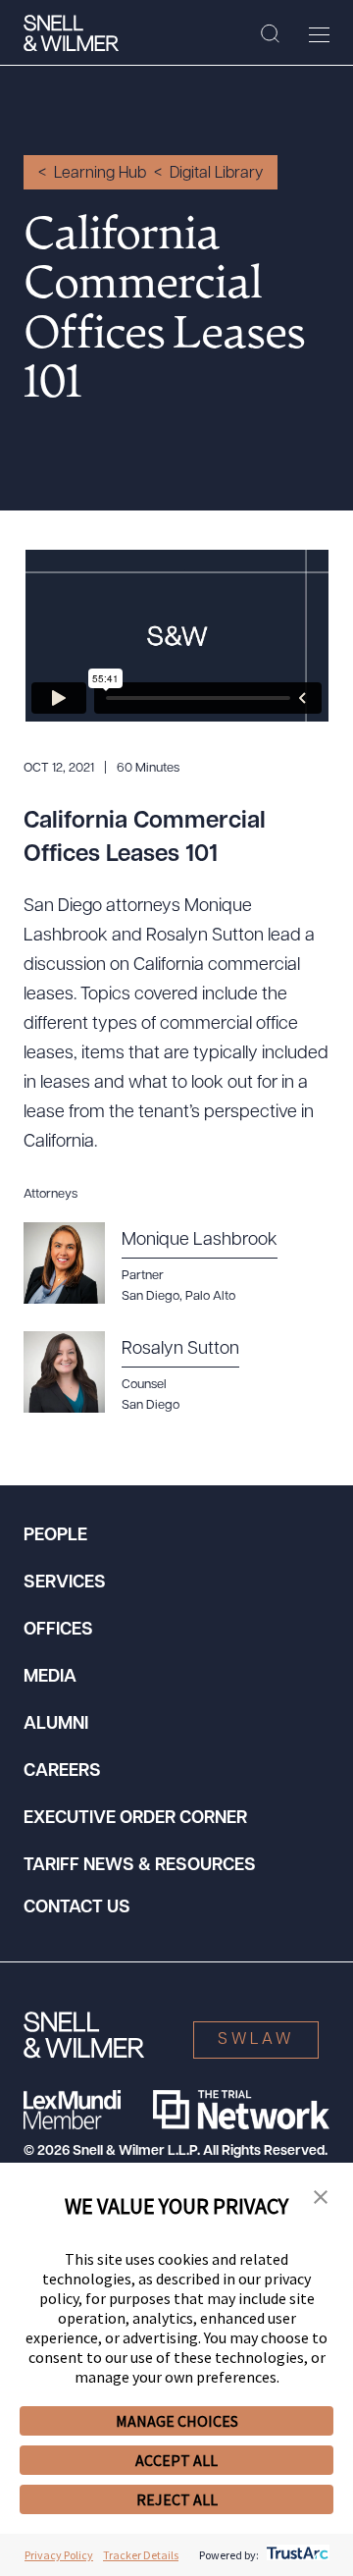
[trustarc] (296, 2555)
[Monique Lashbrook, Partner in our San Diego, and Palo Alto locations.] (162, 1263)
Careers (62, 1772)
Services (65, 1583)
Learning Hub (100, 174)
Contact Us (77, 1908)
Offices (58, 1631)
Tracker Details (141, 2555)
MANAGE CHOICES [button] (177, 2421)
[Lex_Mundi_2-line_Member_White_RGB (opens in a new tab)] (72, 2110)
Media (50, 1678)
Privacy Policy (59, 2555)
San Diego (151, 1405)
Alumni (56, 1725)
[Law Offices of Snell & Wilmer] (71, 33)
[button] (321, 2198)
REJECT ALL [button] (177, 2499)
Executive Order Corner (135, 1819)
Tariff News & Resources (140, 1866)
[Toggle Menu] (319, 34)
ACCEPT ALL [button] (176, 2460)
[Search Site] (270, 34)
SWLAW (256, 2040)
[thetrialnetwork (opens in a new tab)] (241, 2110)
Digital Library (216, 174)
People (55, 1536)
